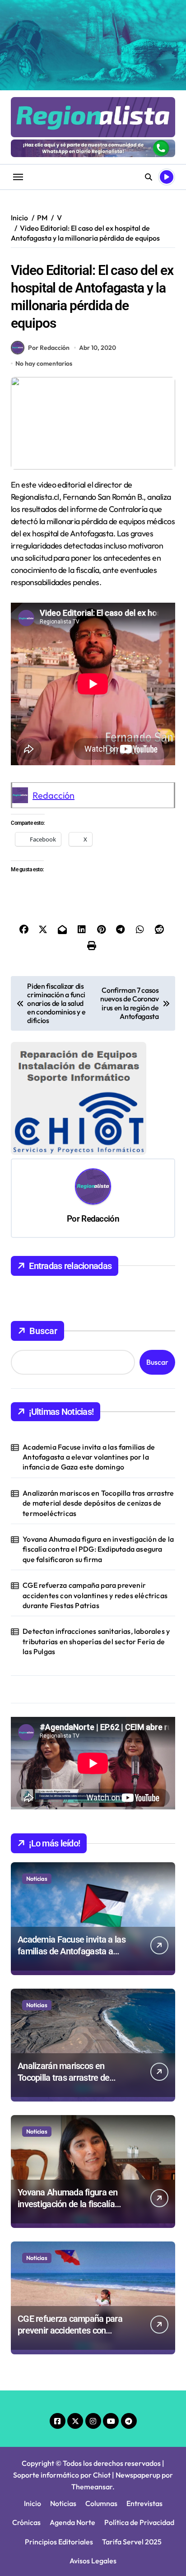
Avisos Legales (93, 2561)
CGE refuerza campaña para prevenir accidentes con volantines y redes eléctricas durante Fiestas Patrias (95, 1595)
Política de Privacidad (139, 2522)
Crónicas (26, 2522)
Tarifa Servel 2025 (132, 2542)
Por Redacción (49, 348)
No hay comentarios (44, 363)
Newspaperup (138, 2475)
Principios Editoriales (59, 2542)
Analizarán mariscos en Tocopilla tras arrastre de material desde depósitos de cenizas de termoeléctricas (98, 1503)
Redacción (53, 795)
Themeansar (92, 2487)
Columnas (101, 2503)
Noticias (37, 1879)
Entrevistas (144, 2503)
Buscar (43, 1331)
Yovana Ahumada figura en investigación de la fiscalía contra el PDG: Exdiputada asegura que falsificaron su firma (98, 1549)
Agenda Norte (72, 2522)
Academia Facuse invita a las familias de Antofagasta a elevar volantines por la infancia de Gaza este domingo (89, 1457)
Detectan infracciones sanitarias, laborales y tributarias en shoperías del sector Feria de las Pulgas (96, 1641)
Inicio (33, 2503)
